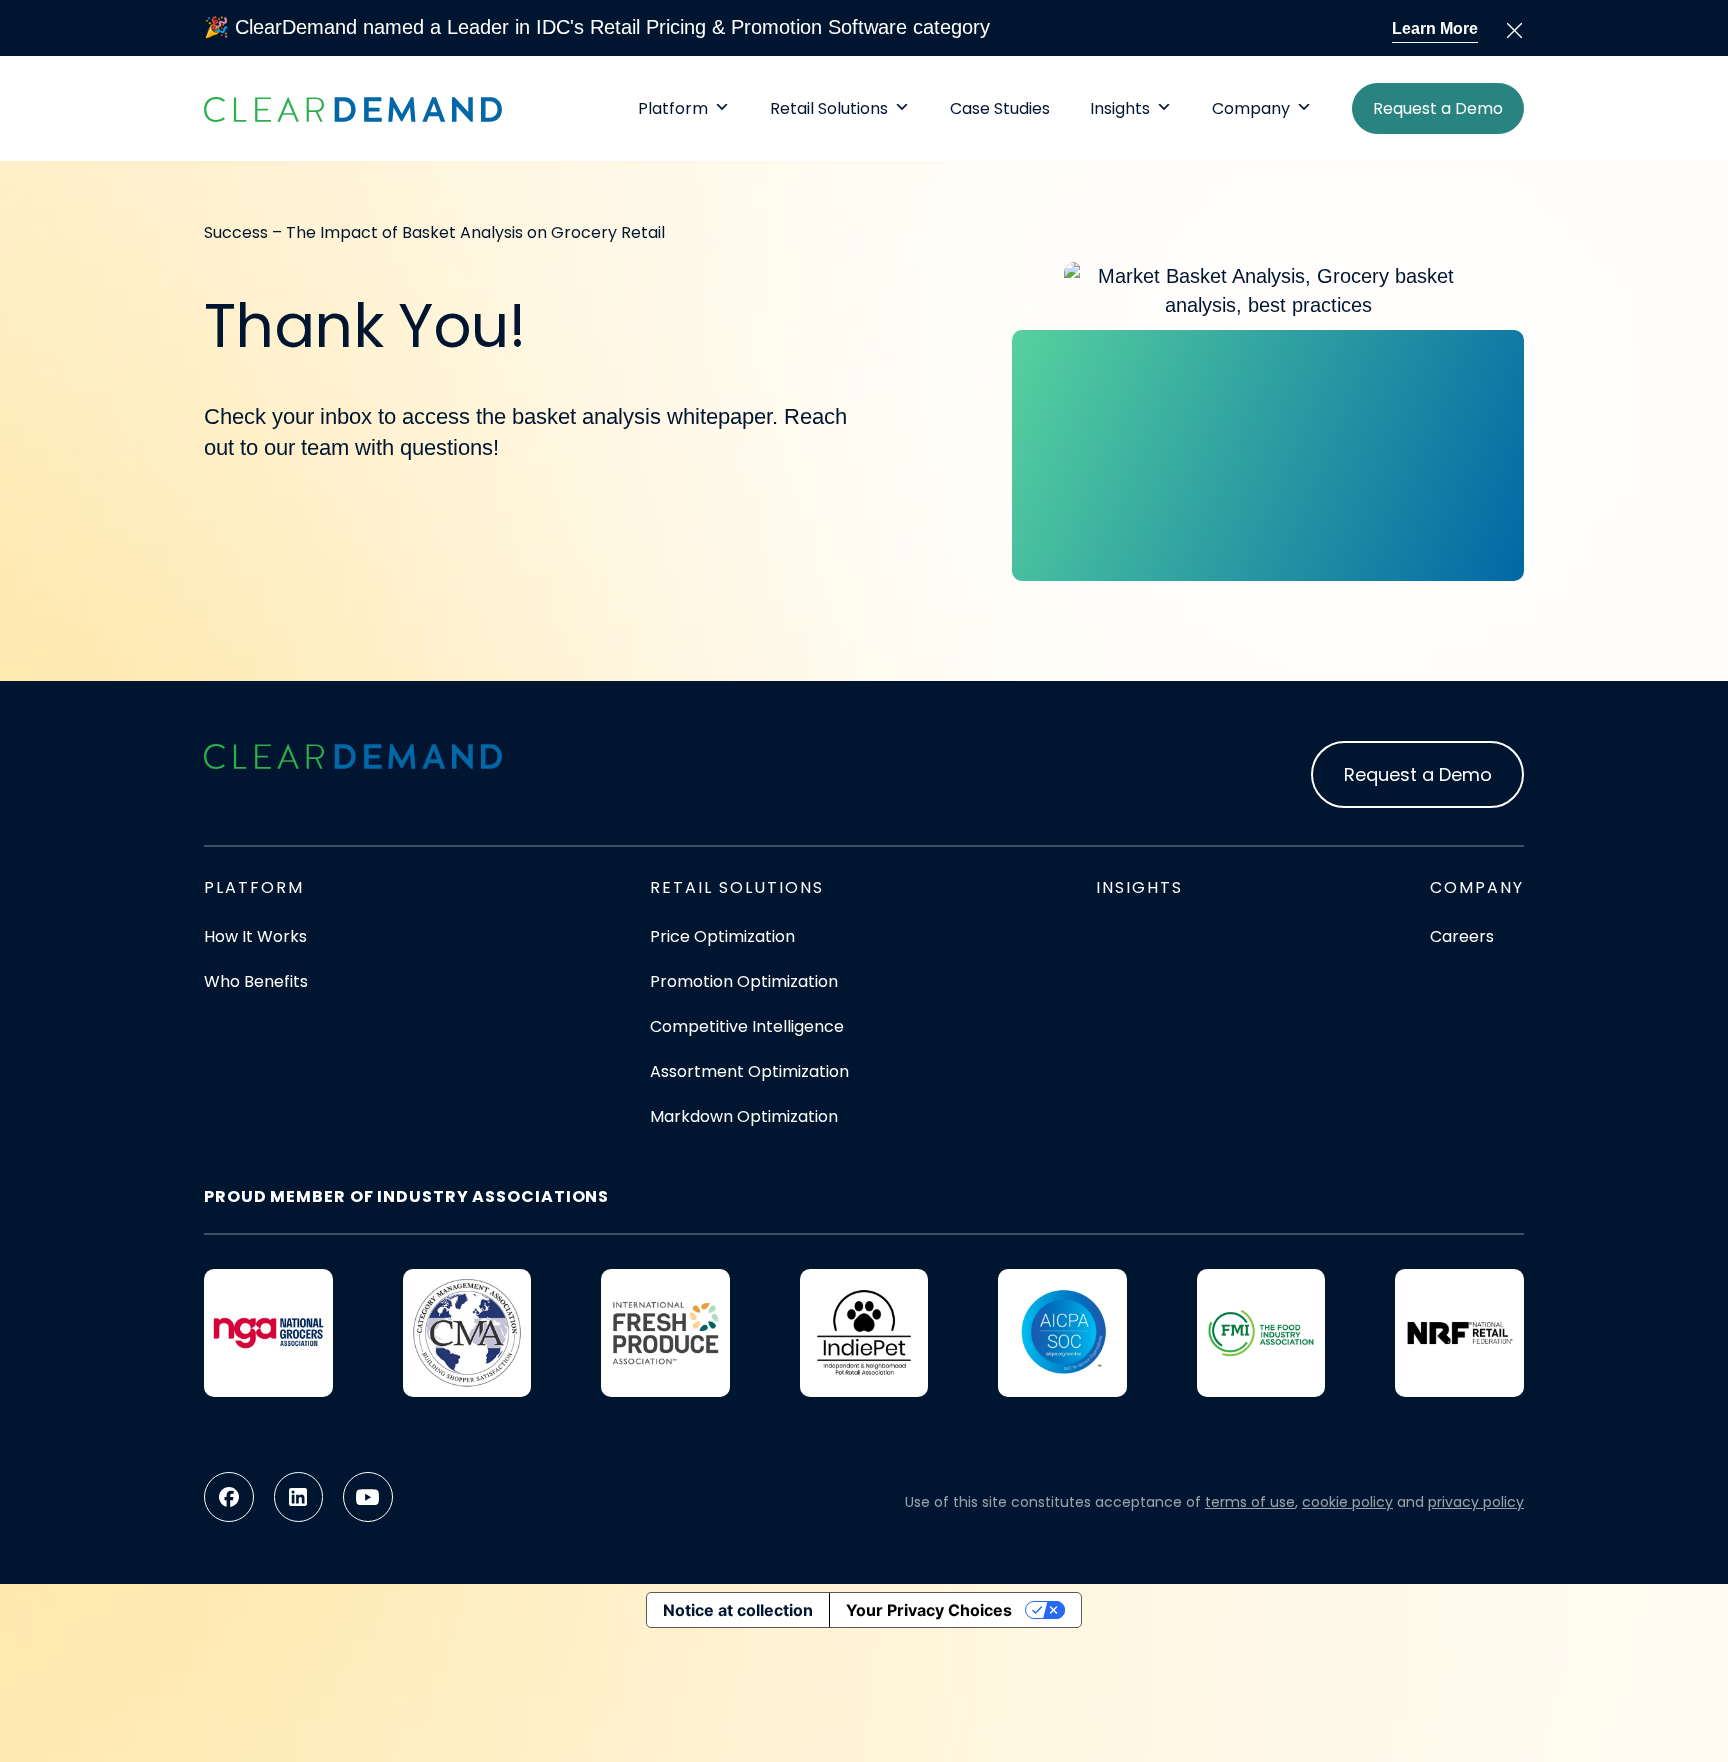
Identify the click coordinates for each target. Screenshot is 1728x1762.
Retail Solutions (829, 107)
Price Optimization (722, 936)
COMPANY (1477, 887)
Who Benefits (256, 981)
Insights (1120, 107)
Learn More (1435, 28)
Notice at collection (738, 1610)
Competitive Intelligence (747, 1026)
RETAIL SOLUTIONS (737, 887)
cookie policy (1347, 1502)
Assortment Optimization (749, 1071)
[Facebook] (229, 1497)
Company (1251, 107)
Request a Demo (1438, 108)
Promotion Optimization (744, 981)
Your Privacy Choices (929, 1610)
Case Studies (1000, 107)
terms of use (1250, 1502)
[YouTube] (368, 1497)
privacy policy (1476, 1502)
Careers (1462, 936)
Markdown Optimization (744, 1116)
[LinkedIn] (299, 1497)
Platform (673, 107)
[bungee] (353, 755)
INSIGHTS (1139, 887)
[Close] (1514, 30)
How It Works (255, 936)
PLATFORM (254, 887)
